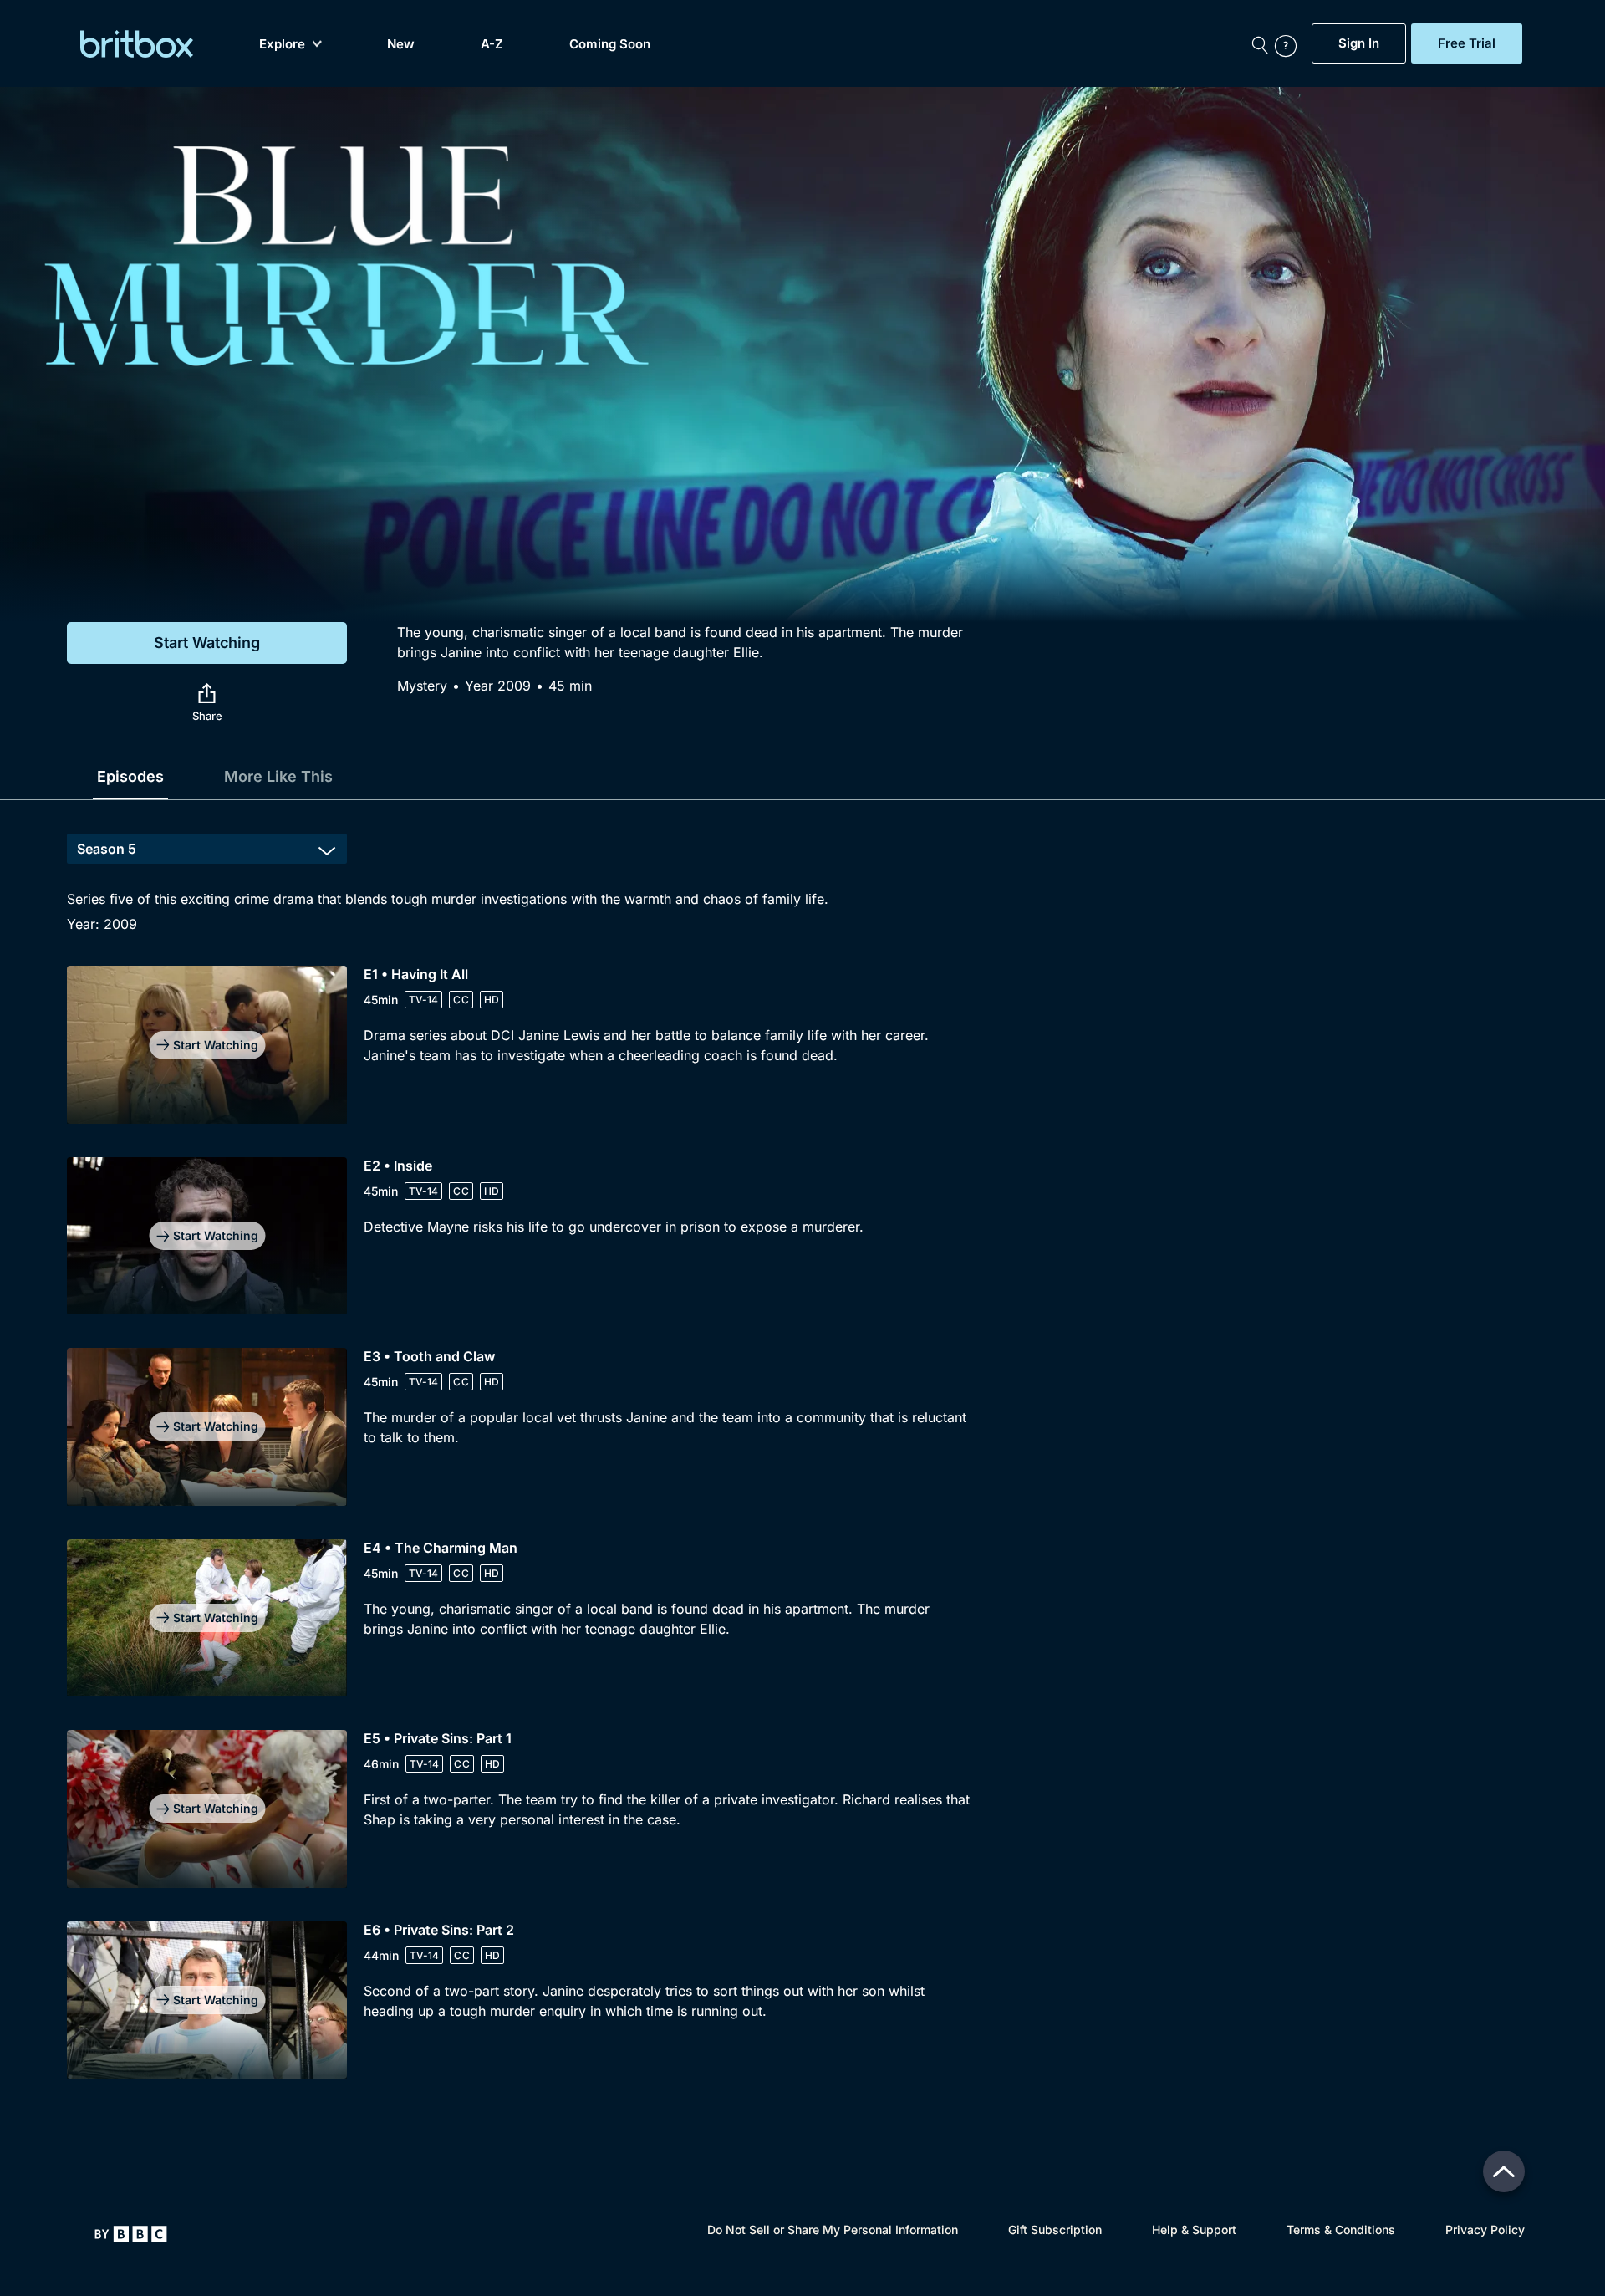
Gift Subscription (1055, 2230)
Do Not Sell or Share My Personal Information (833, 2230)
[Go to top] (1504, 2171)
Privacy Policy (1485, 2230)
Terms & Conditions (1341, 2230)
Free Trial (1467, 43)
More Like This (278, 776)
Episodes (130, 776)
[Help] (1289, 43)
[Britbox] (137, 44)
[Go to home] (131, 2234)
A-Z (492, 44)
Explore (282, 44)
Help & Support (1194, 2230)
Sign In (1359, 43)
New (401, 44)
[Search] (1260, 43)
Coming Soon (610, 44)
